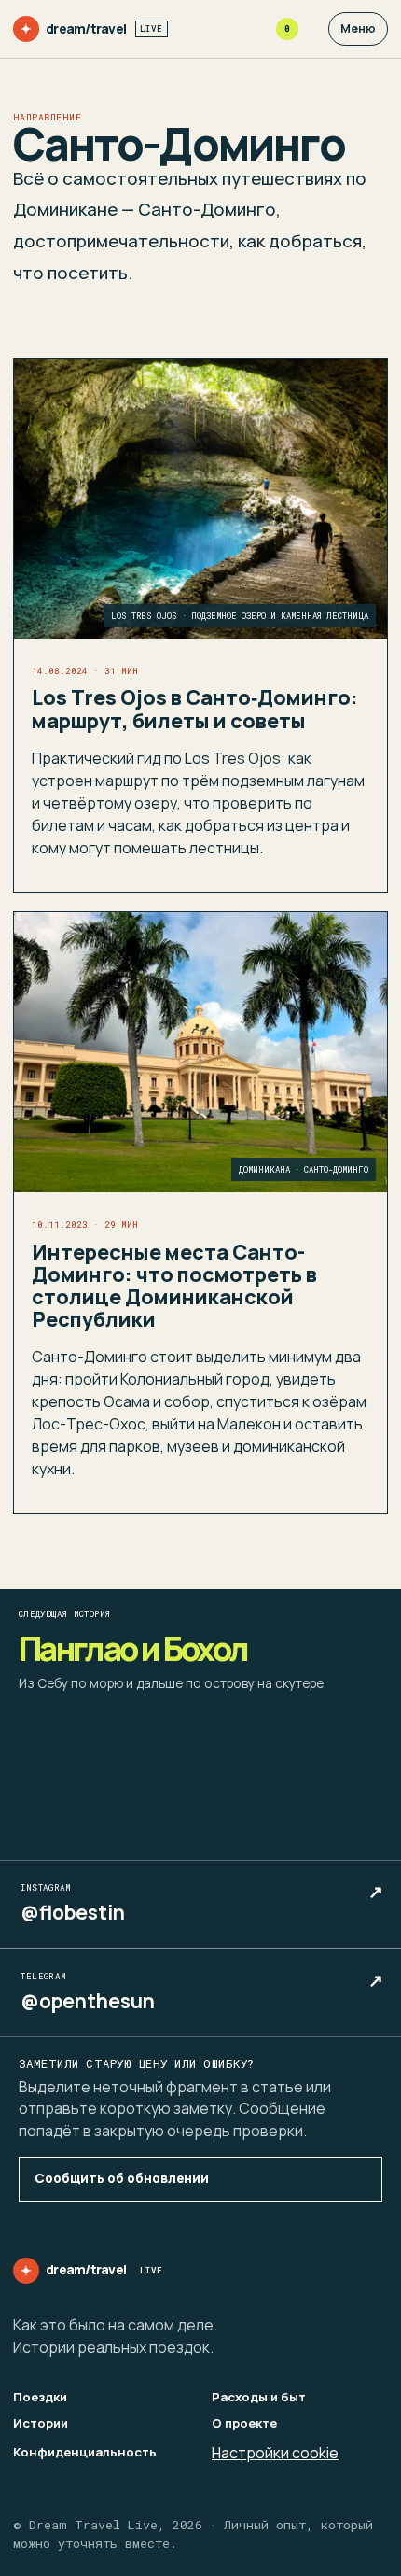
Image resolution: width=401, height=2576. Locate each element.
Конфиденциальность (85, 2452)
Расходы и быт (259, 2397)
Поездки (40, 2397)
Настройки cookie (275, 2453)
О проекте (244, 2423)
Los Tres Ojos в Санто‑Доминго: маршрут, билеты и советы (195, 708)
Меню (358, 28)
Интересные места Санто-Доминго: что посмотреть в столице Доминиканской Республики (174, 1286)
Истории (41, 2423)
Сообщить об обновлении (122, 2178)
